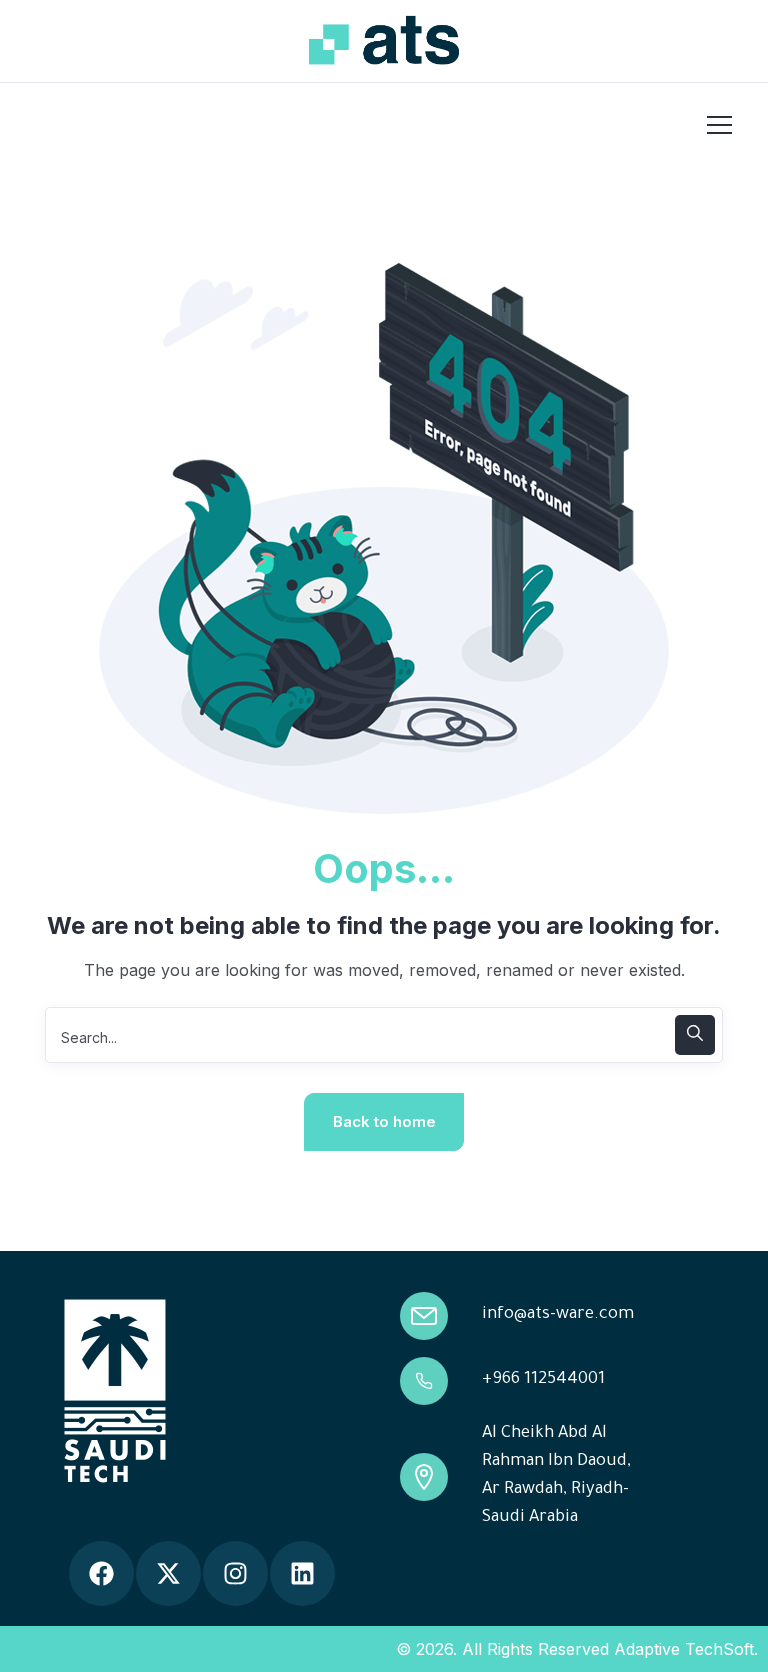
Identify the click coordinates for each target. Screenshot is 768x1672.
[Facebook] (101, 1573)
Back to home (384, 1121)
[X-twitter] (168, 1573)
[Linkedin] (302, 1573)
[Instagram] (235, 1573)
